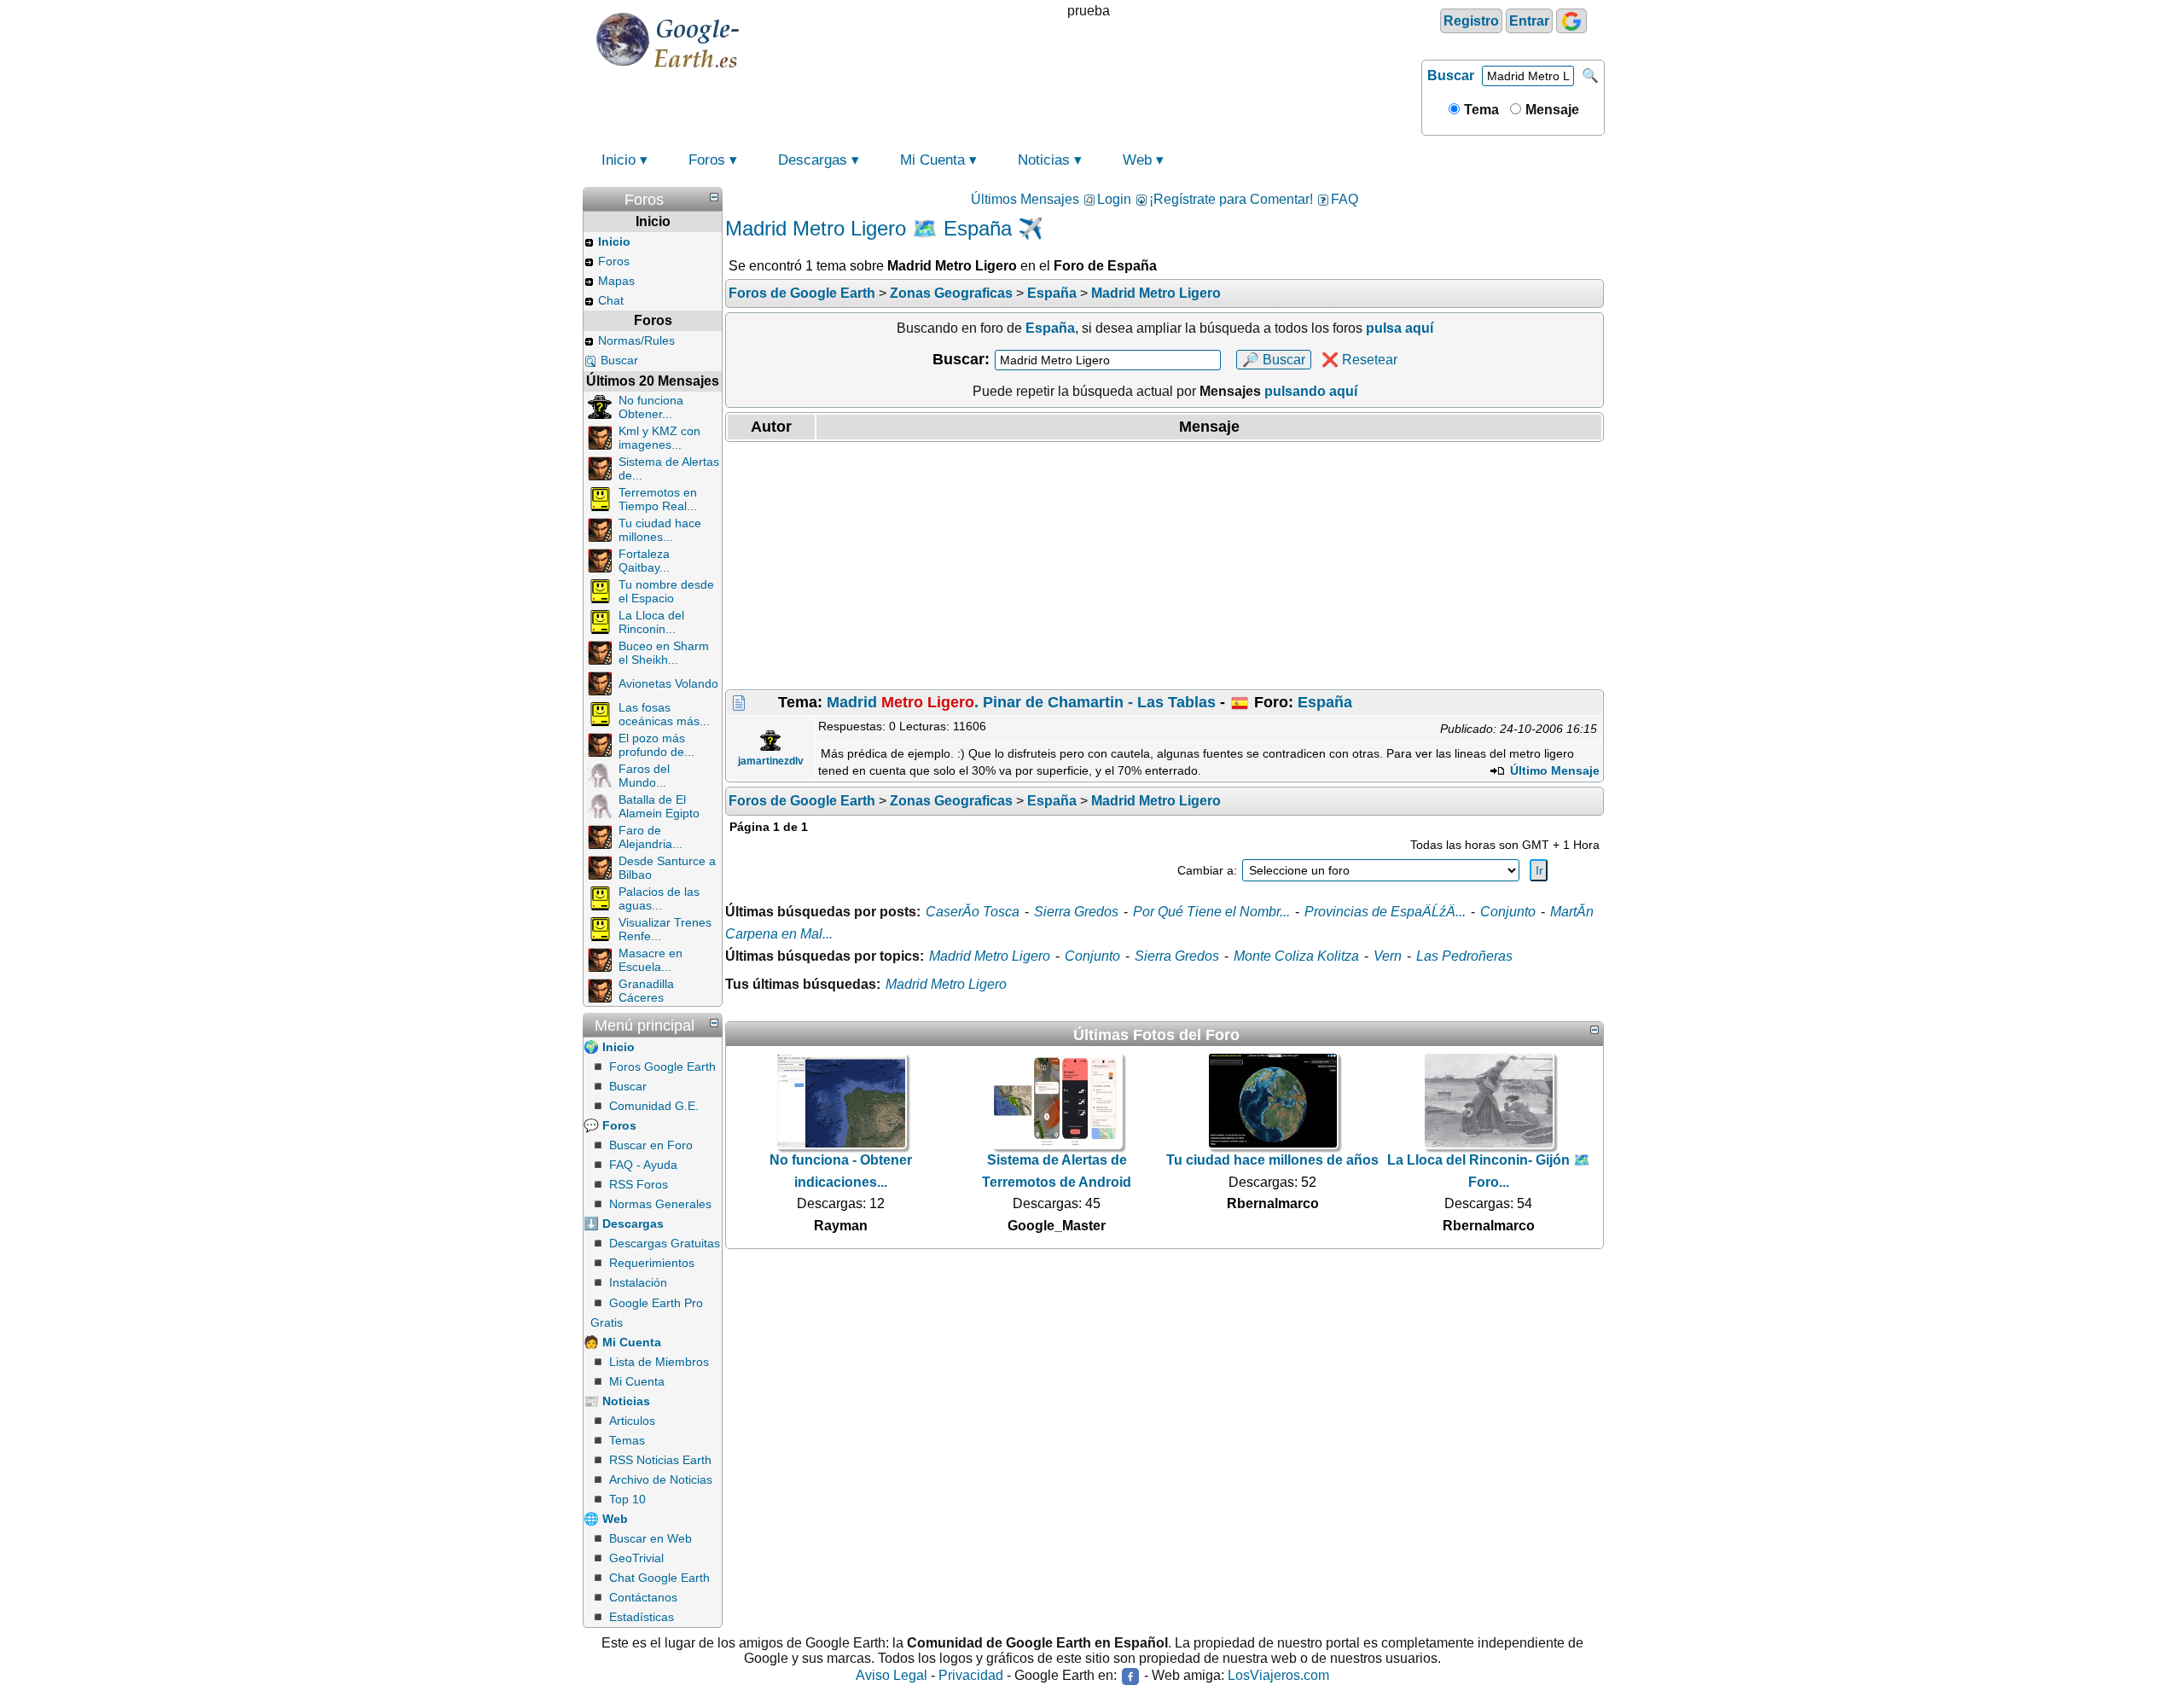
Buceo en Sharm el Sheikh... (664, 653)
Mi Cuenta (932, 160)
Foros (707, 160)
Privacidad (971, 1676)
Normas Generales (660, 1204)
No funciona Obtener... (651, 407)
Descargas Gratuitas (665, 1243)
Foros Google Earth (662, 1067)
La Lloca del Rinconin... (651, 622)
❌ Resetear (1359, 360)
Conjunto (1508, 912)
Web (1137, 160)
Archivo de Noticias (661, 1479)
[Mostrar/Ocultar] (714, 197)
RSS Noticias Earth (660, 1460)
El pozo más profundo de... (656, 745)
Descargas (813, 160)
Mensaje (1551, 110)
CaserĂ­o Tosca (973, 912)
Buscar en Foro (651, 1145)
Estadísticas (642, 1617)
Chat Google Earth (659, 1578)
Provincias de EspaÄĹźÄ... (1385, 912)
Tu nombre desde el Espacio (666, 591)
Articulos (632, 1421)
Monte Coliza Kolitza (1296, 956)
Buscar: (961, 359)
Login (1114, 199)
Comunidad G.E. (654, 1106)
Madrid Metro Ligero (990, 956)
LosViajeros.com (1278, 1676)
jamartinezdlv (771, 761)
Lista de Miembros (659, 1362)
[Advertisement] (1165, 566)
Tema (1480, 110)
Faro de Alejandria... (651, 837)
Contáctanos (643, 1597)
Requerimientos (652, 1263)
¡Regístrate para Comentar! (1231, 199)
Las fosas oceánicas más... (664, 714)
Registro (1471, 21)
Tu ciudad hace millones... (660, 530)
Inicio (619, 160)
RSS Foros (639, 1184)
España (1325, 702)
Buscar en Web (651, 1538)
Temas (627, 1440)
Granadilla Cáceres (646, 991)
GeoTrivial (636, 1558)
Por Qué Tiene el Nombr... (1211, 912)
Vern (1388, 956)
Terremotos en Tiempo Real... (658, 499)
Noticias (1044, 160)
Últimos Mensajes (1025, 199)
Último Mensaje (1553, 770)
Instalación (638, 1282)
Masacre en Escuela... (651, 960)
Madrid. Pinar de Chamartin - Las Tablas (1021, 702)
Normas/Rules (636, 340)
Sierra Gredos (1076, 912)
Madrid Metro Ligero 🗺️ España (868, 228)
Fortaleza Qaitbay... (644, 561)
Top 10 (627, 1499)
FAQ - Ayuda (643, 1165)
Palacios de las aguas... (659, 898)
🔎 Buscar (1274, 360)
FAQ (1345, 199)
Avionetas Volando (668, 683)
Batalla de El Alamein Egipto (659, 806)
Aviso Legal (892, 1676)
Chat (611, 300)
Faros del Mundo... (644, 776)
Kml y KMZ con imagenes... (659, 438)
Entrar (1529, 21)
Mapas (616, 281)
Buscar (1451, 76)
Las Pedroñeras (1464, 956)
